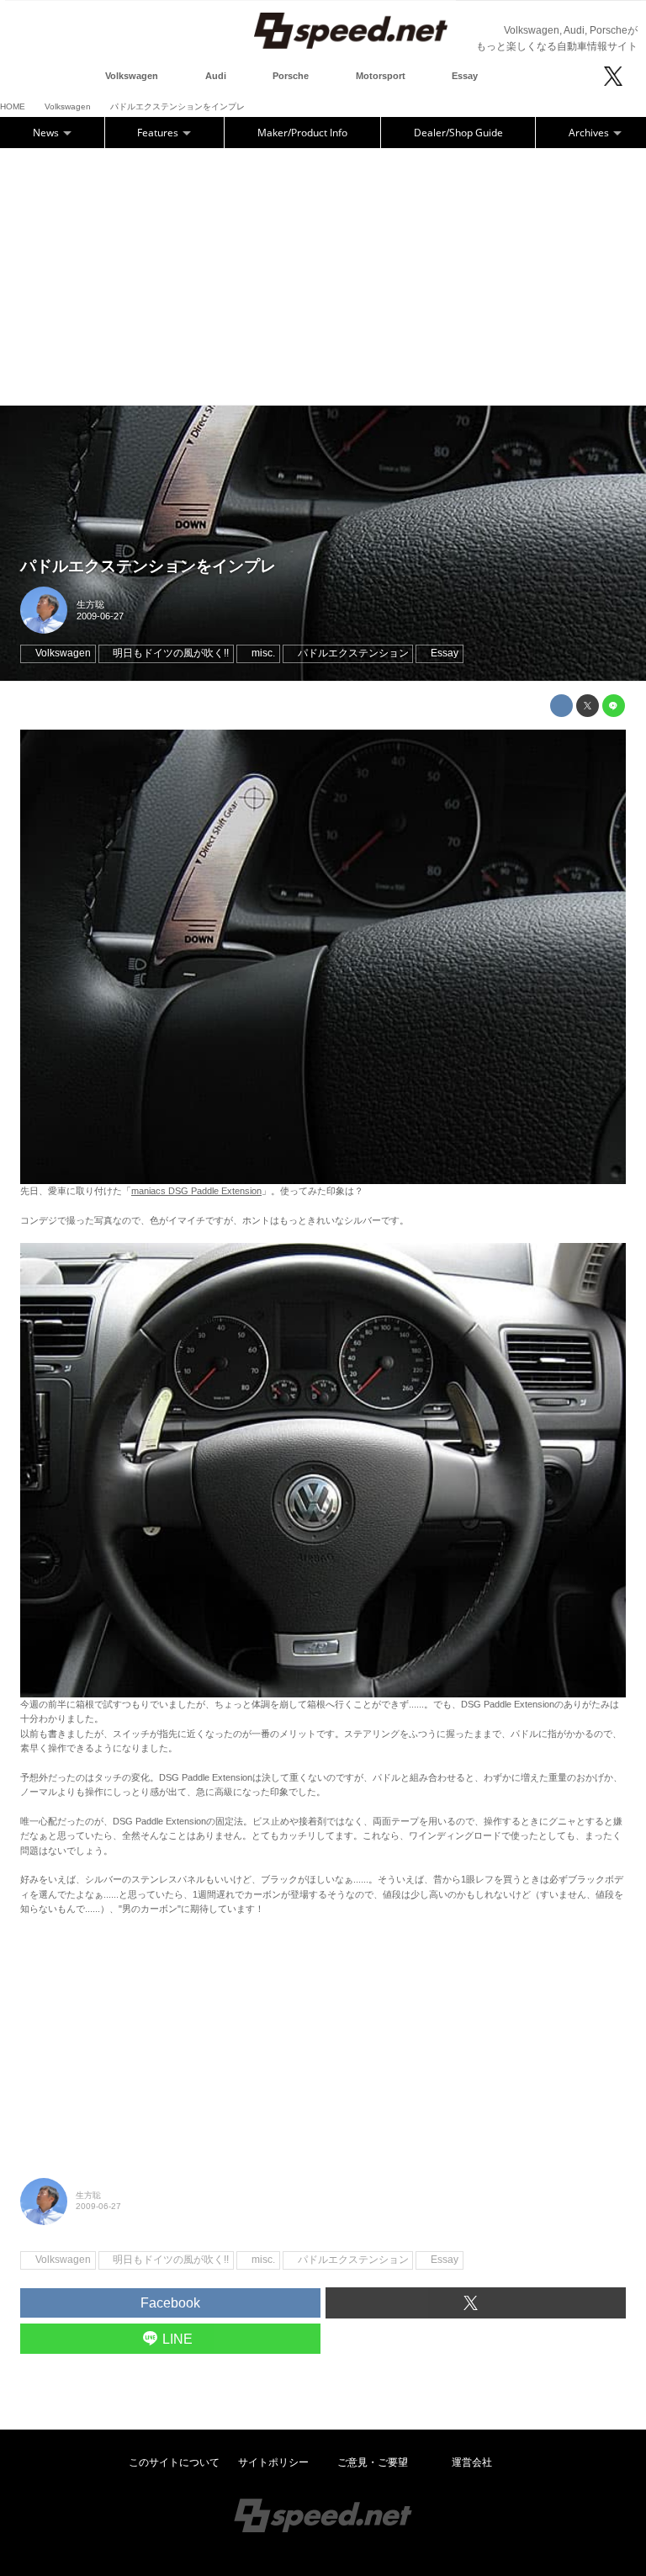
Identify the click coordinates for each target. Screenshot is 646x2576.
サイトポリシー (273, 2462)
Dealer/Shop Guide (458, 133)
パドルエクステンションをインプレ (148, 566)
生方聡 (90, 604)
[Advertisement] (323, 274)
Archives (590, 133)
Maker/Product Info (302, 133)
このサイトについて (174, 2462)
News (47, 133)
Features (159, 133)
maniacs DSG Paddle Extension (196, 1191)
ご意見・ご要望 (373, 2462)
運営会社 (472, 2462)
